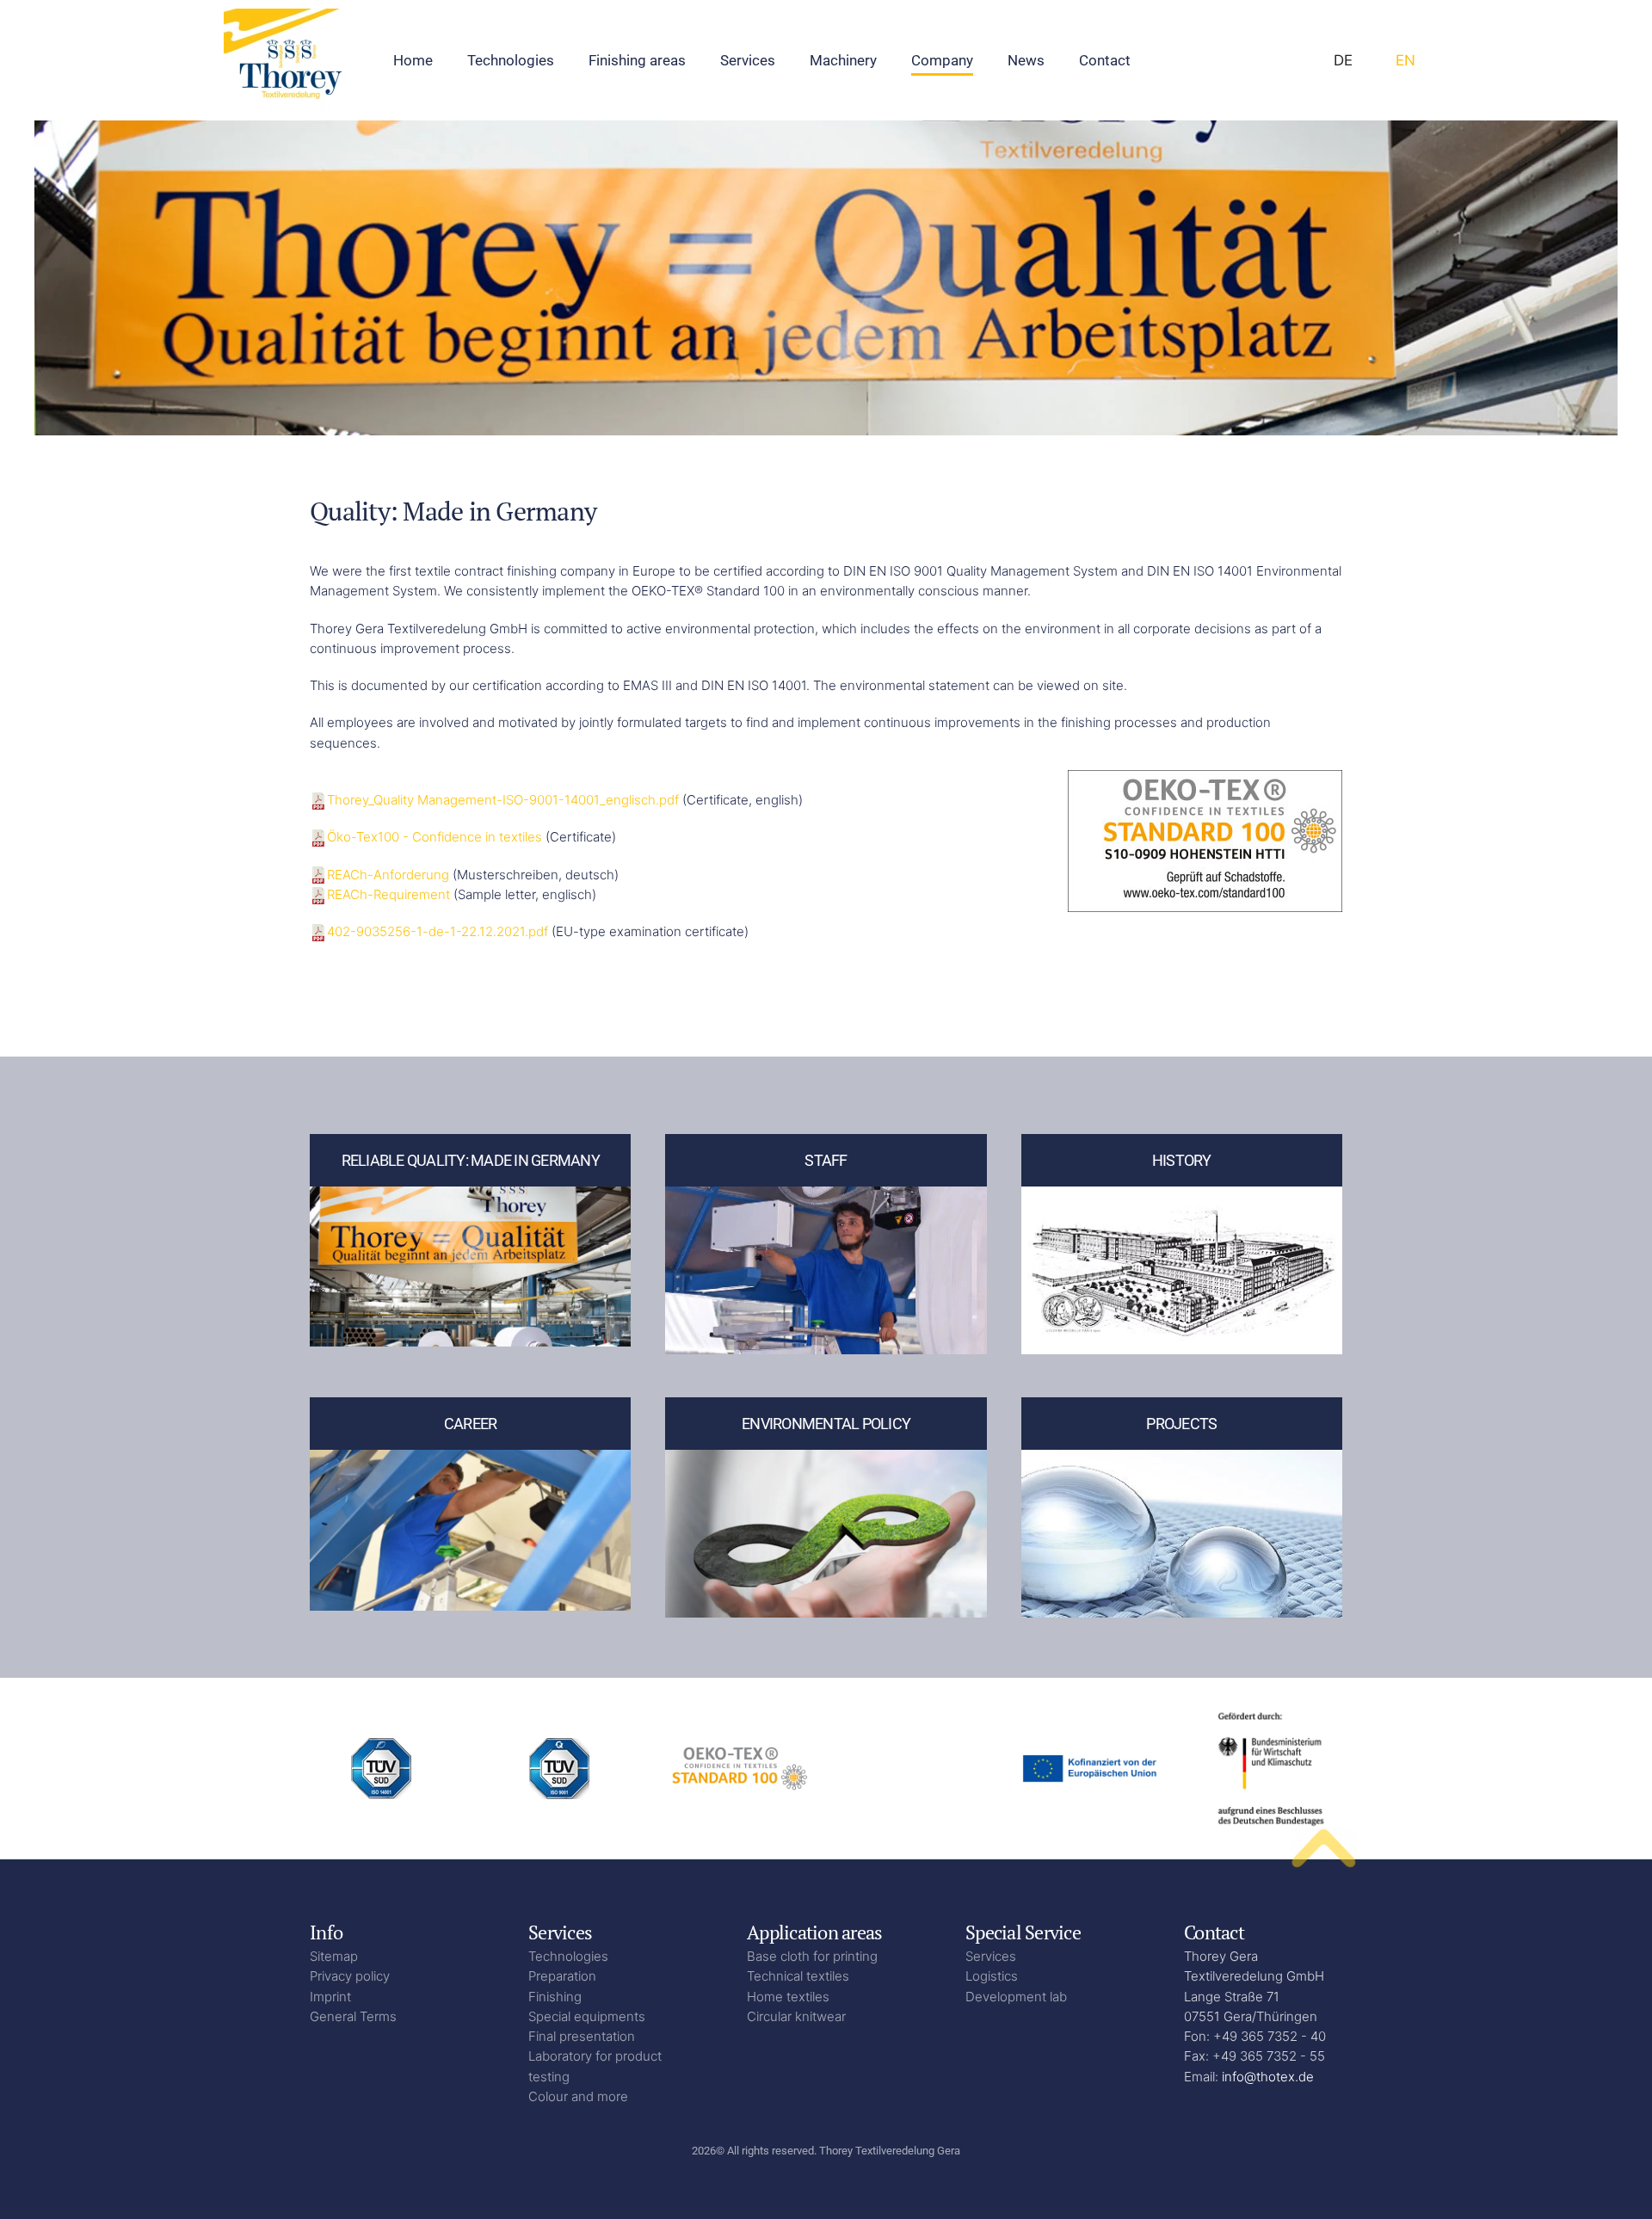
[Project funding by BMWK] (1270, 1768)
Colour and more (578, 2096)
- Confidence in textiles (436, 837)
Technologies (568, 1956)
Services (991, 1956)
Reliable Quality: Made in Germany (471, 1160)
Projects (1181, 1424)
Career (471, 1424)
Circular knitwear (796, 2016)
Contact (1105, 60)
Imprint (330, 1997)
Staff (826, 1160)
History (1182, 1160)
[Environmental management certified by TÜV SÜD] (381, 1768)
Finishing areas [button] (637, 60)
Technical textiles (798, 1976)
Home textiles (788, 1997)
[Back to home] (291, 60)
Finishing (555, 1997)
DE (1343, 60)
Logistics (992, 1976)
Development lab (1016, 1997)
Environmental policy (826, 1424)
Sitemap (334, 1956)
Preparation (562, 1976)
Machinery (843, 60)
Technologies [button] (511, 60)
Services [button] (748, 60)
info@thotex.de (1268, 2077)
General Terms (353, 2016)
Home (413, 60)
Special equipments (587, 2016)
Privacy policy (350, 1976)
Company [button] (942, 60)
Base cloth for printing (812, 1956)
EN (1405, 60)
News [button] (1026, 60)
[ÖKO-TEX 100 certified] (737, 1768)
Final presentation (582, 2036)
